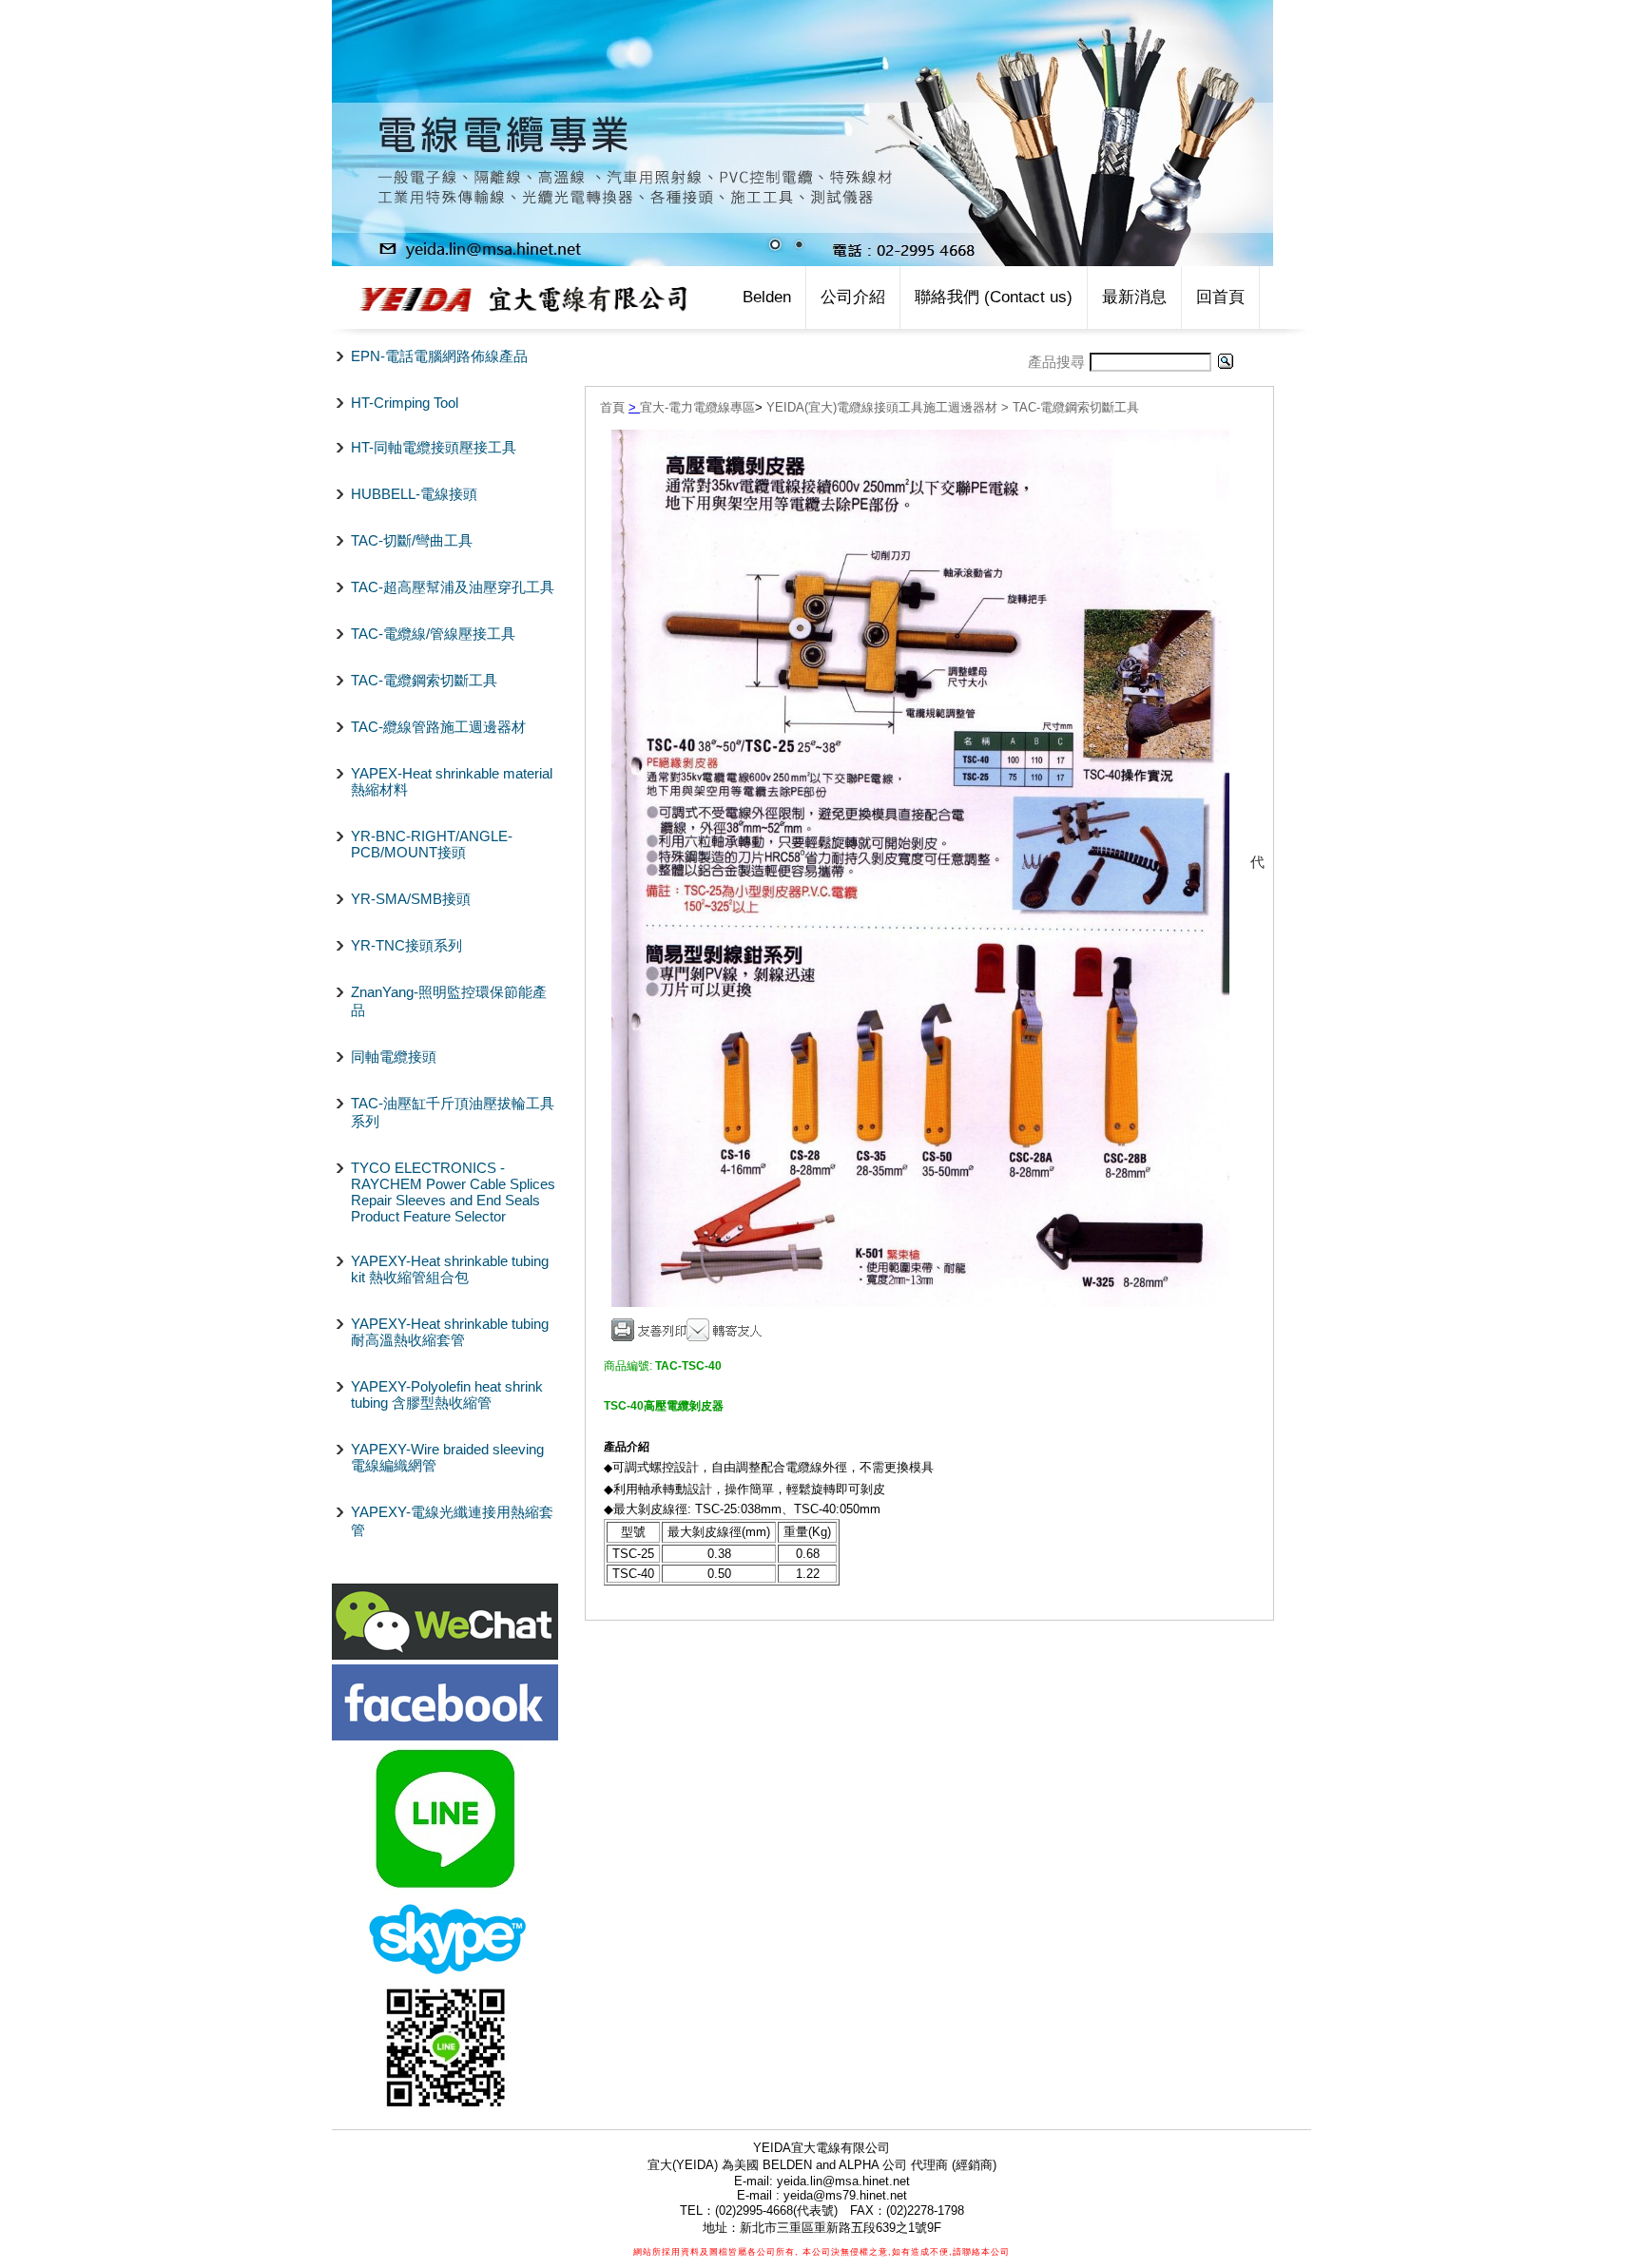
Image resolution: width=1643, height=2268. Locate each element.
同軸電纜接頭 (394, 1057)
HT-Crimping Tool (405, 403)
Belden (767, 297)
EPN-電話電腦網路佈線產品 (439, 356)
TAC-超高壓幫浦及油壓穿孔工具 (453, 587)
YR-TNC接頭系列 (406, 945)
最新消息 (1134, 297)
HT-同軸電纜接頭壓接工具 (434, 447)
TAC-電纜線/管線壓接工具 (433, 634)
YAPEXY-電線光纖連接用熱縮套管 (452, 1521)
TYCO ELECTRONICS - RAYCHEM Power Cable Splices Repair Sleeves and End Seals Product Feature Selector (453, 1192)
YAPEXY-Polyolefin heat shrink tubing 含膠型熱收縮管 (447, 1394)
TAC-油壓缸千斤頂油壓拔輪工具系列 (453, 1112)
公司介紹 (853, 297)
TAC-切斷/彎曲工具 (412, 540)
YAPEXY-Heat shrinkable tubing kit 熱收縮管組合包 (450, 1269)
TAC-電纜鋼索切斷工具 (424, 680)
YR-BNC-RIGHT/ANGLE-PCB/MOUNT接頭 (432, 844)
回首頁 (1220, 297)
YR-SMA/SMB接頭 (411, 899)
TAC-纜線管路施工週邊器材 (438, 727)
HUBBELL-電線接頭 (414, 494)
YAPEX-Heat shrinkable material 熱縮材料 (452, 781)
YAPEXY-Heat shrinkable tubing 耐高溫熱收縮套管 (450, 1332)
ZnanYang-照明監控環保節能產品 (449, 1001)
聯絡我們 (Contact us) (994, 297)
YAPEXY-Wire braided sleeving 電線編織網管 (447, 1457)
